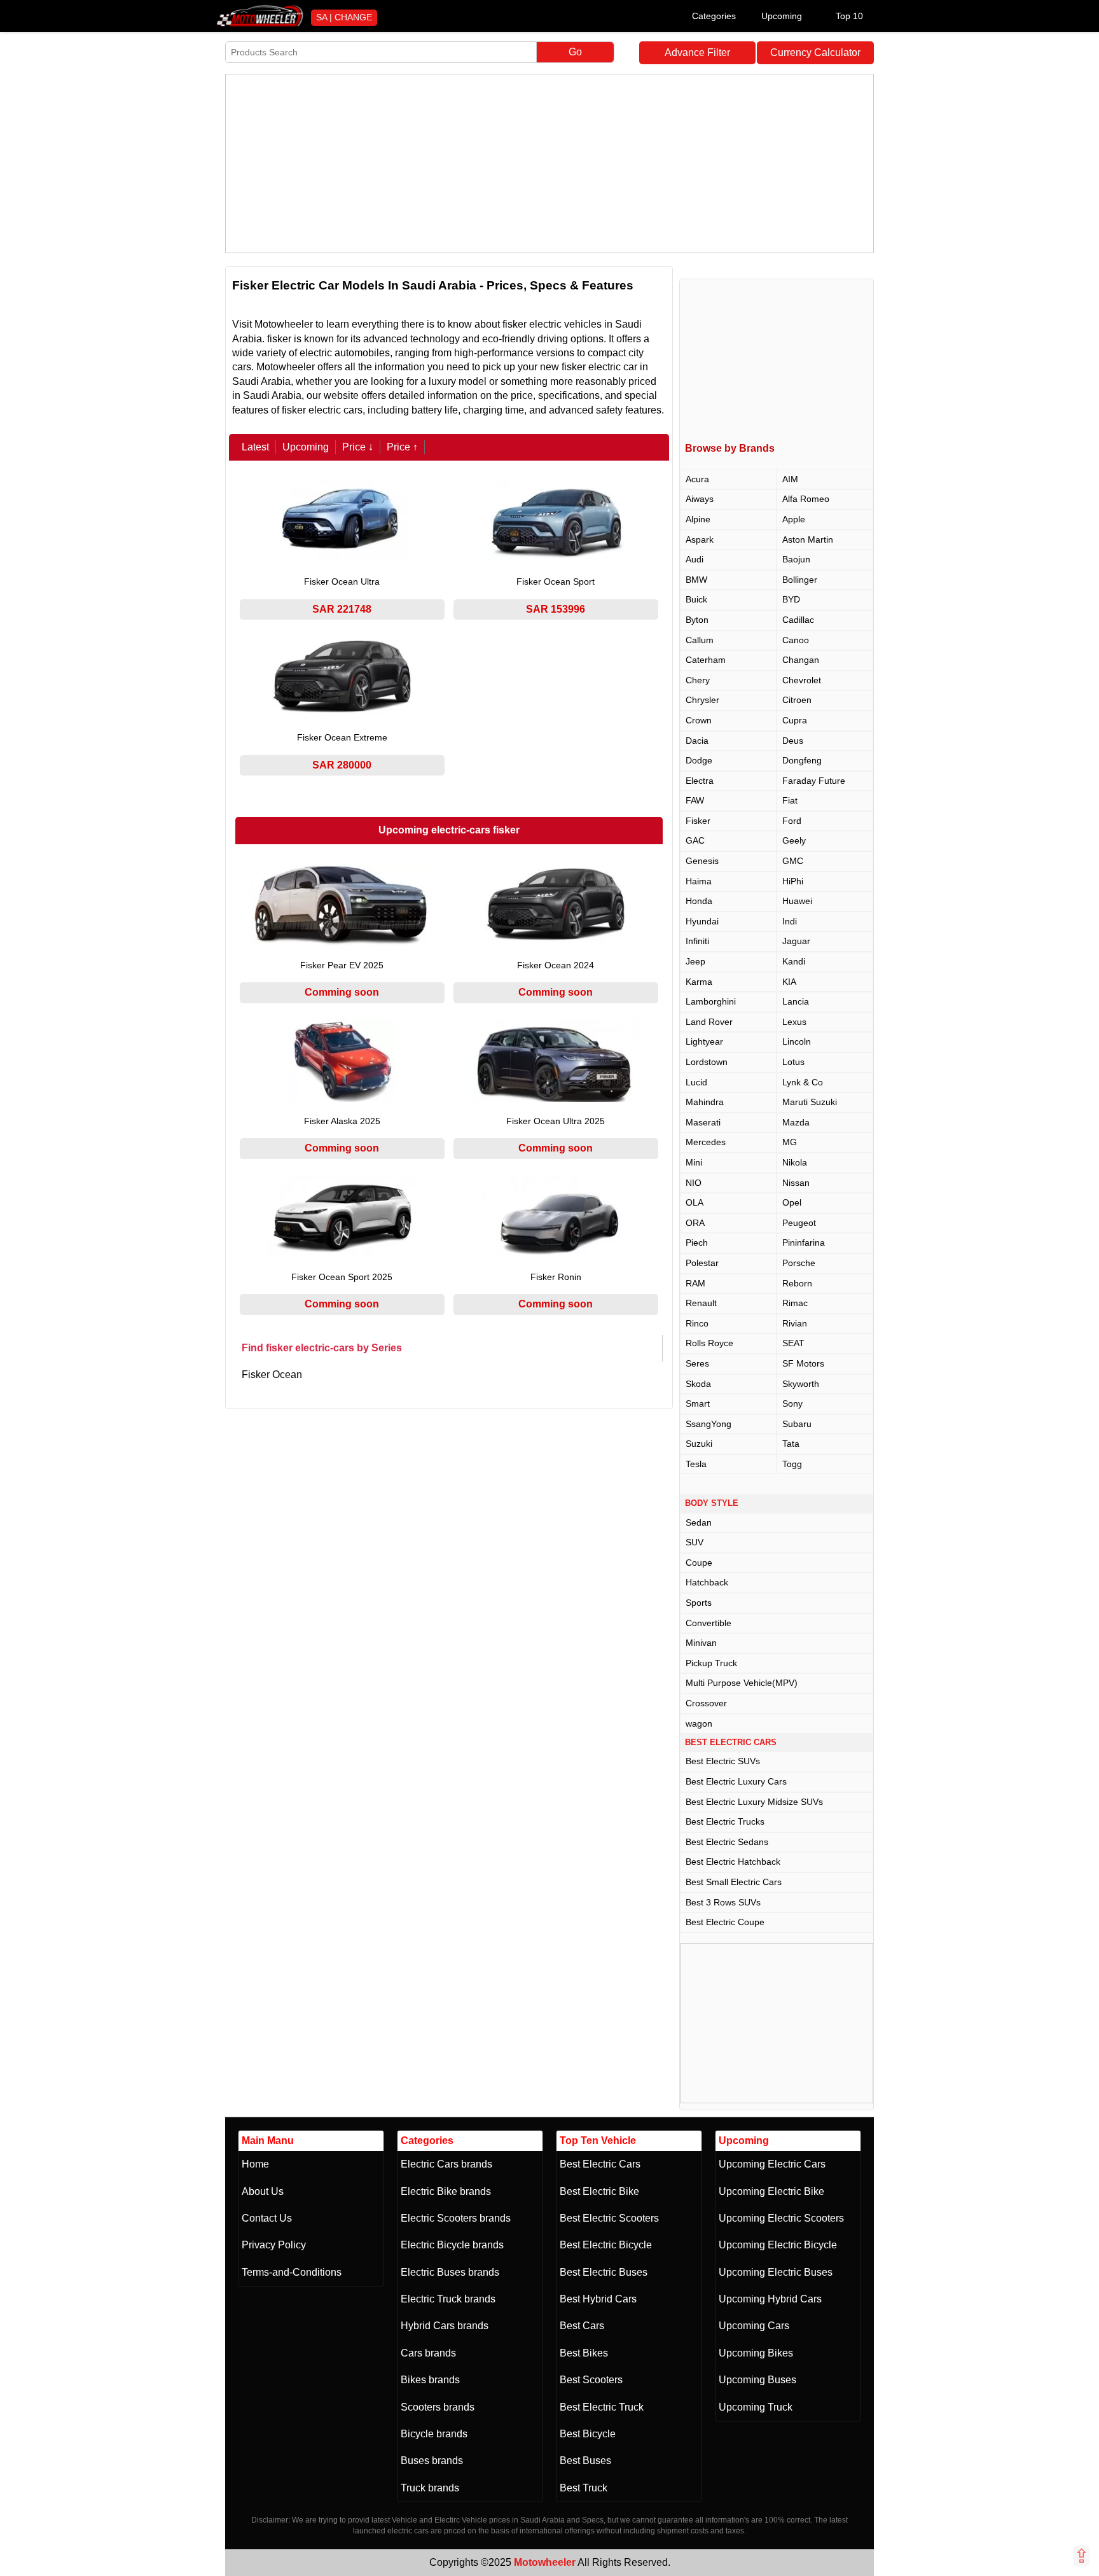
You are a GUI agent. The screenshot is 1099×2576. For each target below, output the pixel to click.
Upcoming (782, 16)
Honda (699, 901)
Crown (699, 720)
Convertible (708, 1623)
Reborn (797, 1283)
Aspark (700, 540)
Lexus (794, 1022)
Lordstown (707, 1062)
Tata (791, 1444)
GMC (793, 861)
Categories (714, 16)
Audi (695, 559)
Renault (701, 1303)
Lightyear (704, 1041)
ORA (695, 1223)
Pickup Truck (711, 1663)
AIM (790, 479)
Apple (794, 519)
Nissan (796, 1183)
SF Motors (803, 1363)
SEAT (793, 1343)
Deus (793, 741)
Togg (792, 1464)
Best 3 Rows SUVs (723, 1902)
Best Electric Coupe (725, 1922)
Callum (700, 640)
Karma (699, 982)
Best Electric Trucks (725, 1821)
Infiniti (697, 941)
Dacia (697, 741)
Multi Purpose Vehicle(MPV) (742, 1683)
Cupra (795, 720)
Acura (697, 479)
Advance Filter (697, 52)
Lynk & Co (803, 1082)
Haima (699, 881)
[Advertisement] (549, 164)
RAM (695, 1283)
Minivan (701, 1643)
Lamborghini (711, 1001)
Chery (698, 680)
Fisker (698, 821)
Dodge (699, 760)
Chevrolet (802, 680)
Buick (696, 599)
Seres (697, 1363)
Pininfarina (804, 1243)
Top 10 (849, 16)
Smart (698, 1403)
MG (790, 1142)
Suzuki (699, 1444)
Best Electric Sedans (727, 1842)
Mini (694, 1162)
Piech (697, 1243)
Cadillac (798, 620)
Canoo (796, 640)
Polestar (702, 1263)
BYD (791, 599)
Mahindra (705, 1102)
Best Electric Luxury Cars (736, 1781)
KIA (789, 982)
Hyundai (702, 921)
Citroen (797, 700)
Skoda (698, 1384)
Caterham (706, 660)
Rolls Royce (709, 1343)
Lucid (696, 1082)
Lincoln (797, 1041)
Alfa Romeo (806, 499)
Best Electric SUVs (723, 1761)
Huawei (797, 901)
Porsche (799, 1263)
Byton (697, 620)
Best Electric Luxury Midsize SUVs (754, 1802)
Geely (794, 840)
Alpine (698, 519)
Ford (792, 821)
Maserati (703, 1122)
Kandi (794, 961)
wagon (699, 1723)
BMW (696, 580)
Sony (792, 1403)
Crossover (706, 1703)
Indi (790, 921)
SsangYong (708, 1424)
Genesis (702, 861)
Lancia (796, 1001)
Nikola (795, 1162)
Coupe (699, 1563)
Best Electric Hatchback (733, 1862)
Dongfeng (802, 760)
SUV (695, 1542)
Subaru (797, 1424)
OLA (695, 1202)
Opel (792, 1202)
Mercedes (706, 1142)
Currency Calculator (815, 52)
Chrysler (702, 700)
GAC (695, 840)
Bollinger (800, 580)
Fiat (790, 800)
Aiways (700, 499)
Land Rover (709, 1022)
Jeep (695, 961)
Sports (699, 1603)
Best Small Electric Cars (734, 1882)
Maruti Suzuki (810, 1102)
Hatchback (707, 1582)
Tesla (696, 1464)
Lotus (793, 1062)
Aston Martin (808, 540)
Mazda (796, 1122)
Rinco (697, 1323)
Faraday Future (814, 781)
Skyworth (801, 1384)
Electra (700, 781)
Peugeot (799, 1223)
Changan (801, 660)
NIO (694, 1183)
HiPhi (793, 881)
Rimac (795, 1303)
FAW (695, 800)
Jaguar (796, 941)
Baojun (796, 559)
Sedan (699, 1522)
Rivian (795, 1323)
